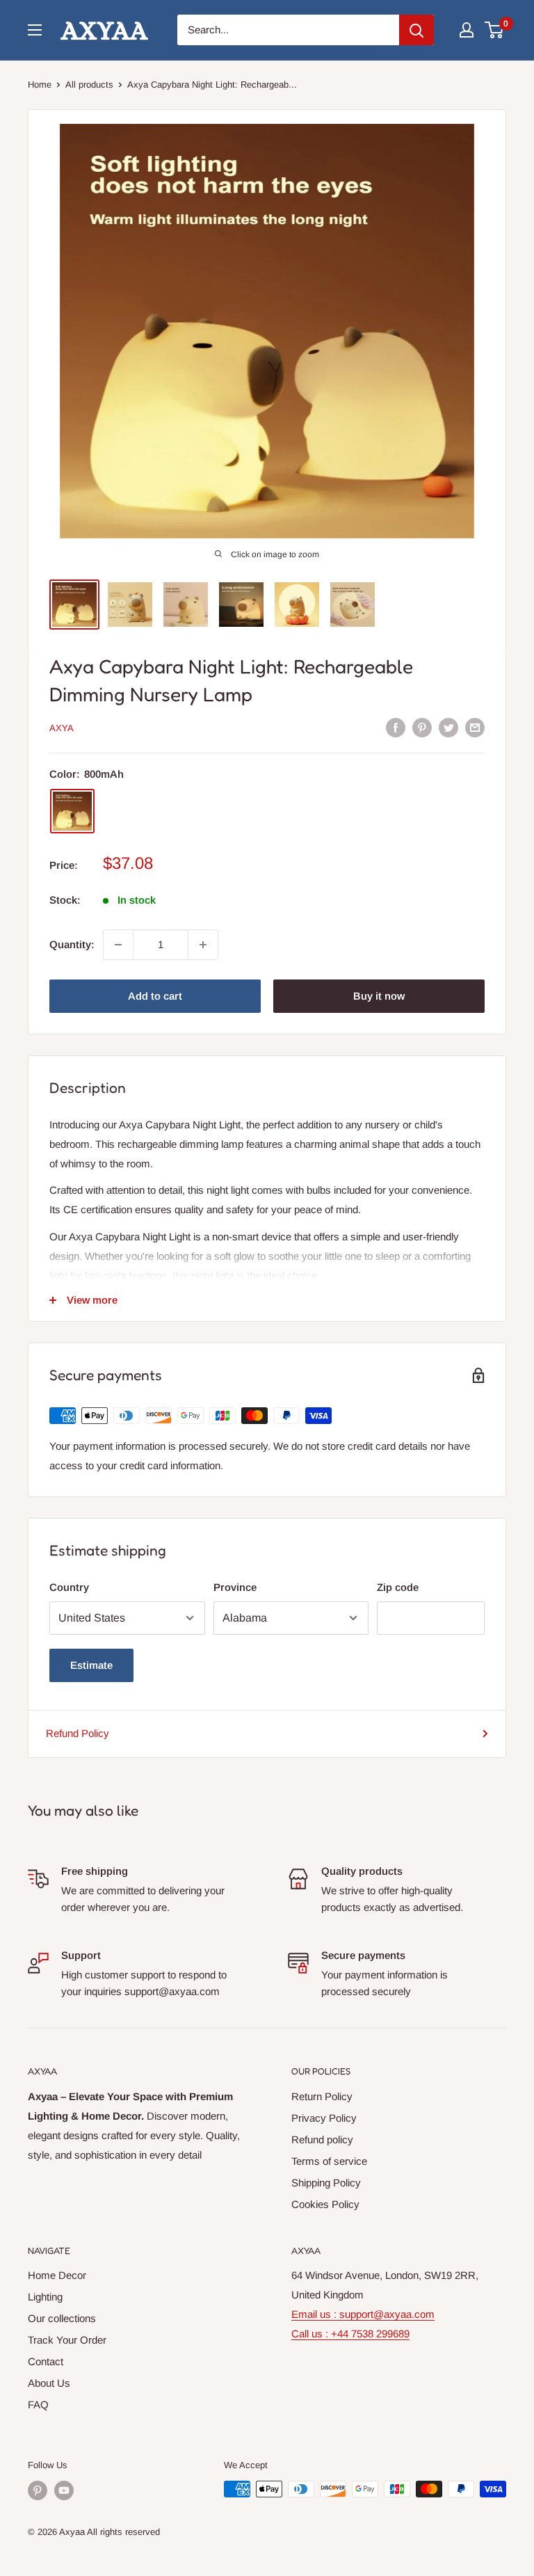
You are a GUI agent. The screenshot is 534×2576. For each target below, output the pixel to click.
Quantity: (72, 944)
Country (69, 1587)
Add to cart (155, 996)
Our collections (62, 2318)
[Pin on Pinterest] (422, 727)
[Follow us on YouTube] (64, 2490)
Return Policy (322, 2096)
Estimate (91, 1665)
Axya (62, 728)
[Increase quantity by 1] (203, 945)
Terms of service (329, 2161)
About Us (49, 2383)
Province (235, 1587)
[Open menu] (35, 30)
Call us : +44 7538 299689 (350, 2334)
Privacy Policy (324, 2118)
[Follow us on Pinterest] (38, 2490)
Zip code (398, 1587)
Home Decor (57, 2275)
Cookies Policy (325, 2204)
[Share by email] (475, 727)
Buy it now (379, 996)
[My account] (467, 30)
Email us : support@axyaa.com (363, 2314)
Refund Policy (78, 1733)
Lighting (45, 2297)
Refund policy (322, 2139)
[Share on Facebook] (396, 727)
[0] (495, 30)
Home (40, 85)
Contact (46, 2361)
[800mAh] (72, 811)
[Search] (416, 30)
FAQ (38, 2405)
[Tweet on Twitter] (448, 727)
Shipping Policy (326, 2183)
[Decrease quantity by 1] (118, 945)
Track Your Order (67, 2340)
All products (89, 85)
